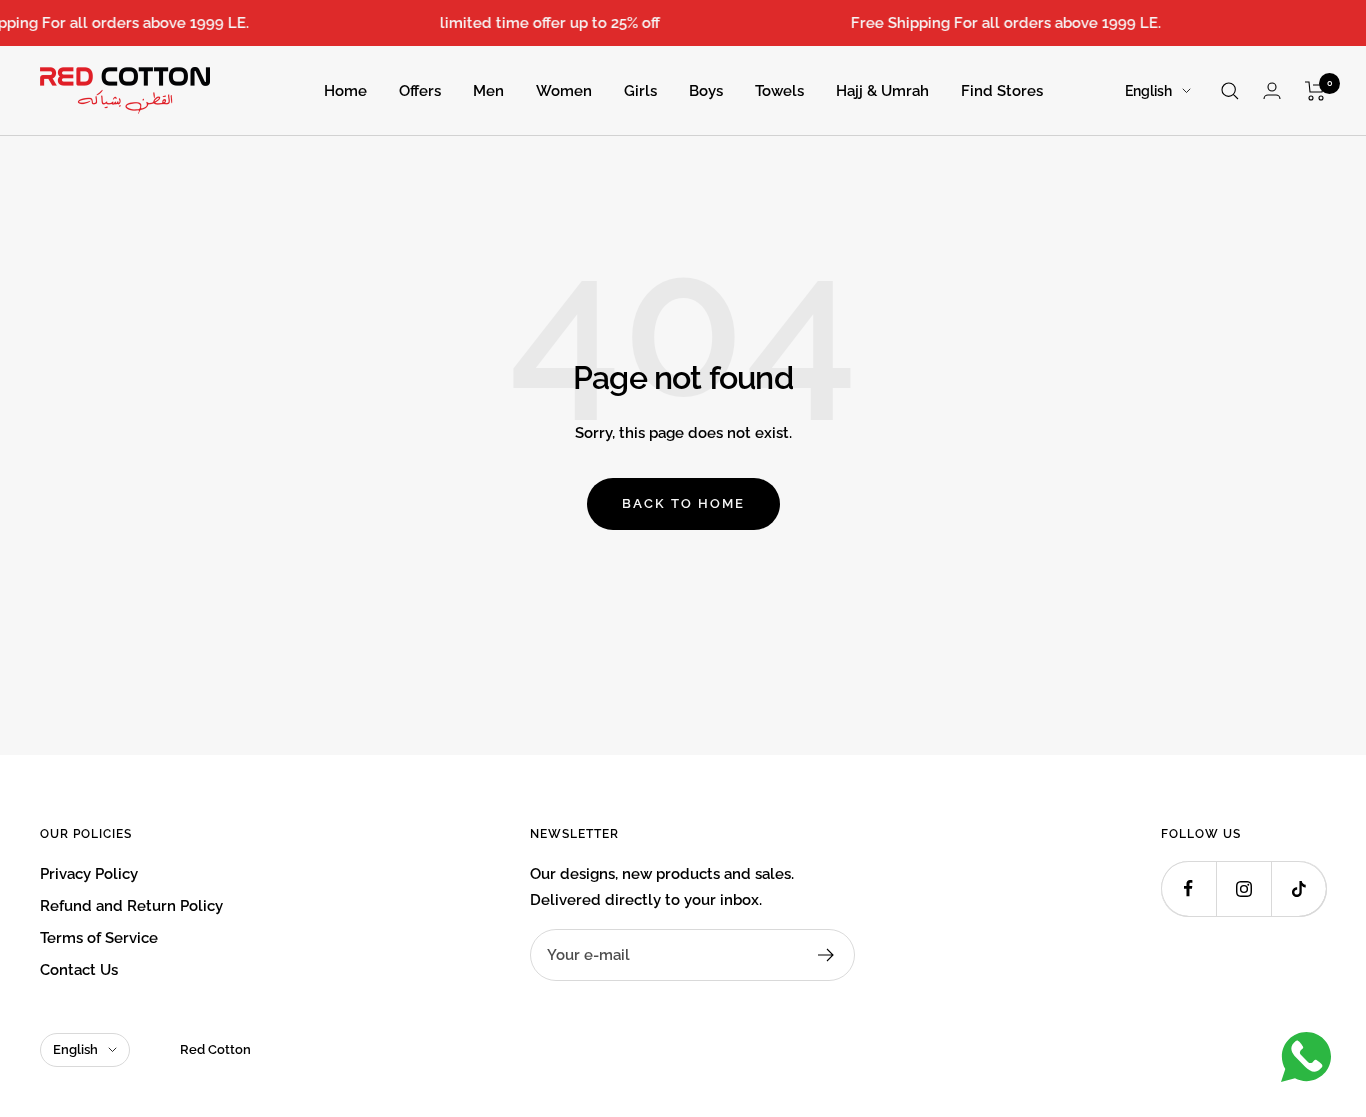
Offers (420, 91)
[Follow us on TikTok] (1298, 888)
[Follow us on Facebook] (1188, 888)
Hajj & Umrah (882, 91)
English (1148, 91)
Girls (640, 91)
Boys (706, 91)
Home (345, 91)
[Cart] (1315, 91)
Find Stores (1002, 91)
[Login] (1272, 90)
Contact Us (79, 970)
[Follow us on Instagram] (1243, 888)
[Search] (1230, 91)
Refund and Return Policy (131, 906)
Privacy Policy (89, 874)
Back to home (683, 503)
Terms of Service (99, 938)
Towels (779, 91)
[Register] (826, 955)
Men (488, 91)
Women (564, 91)
